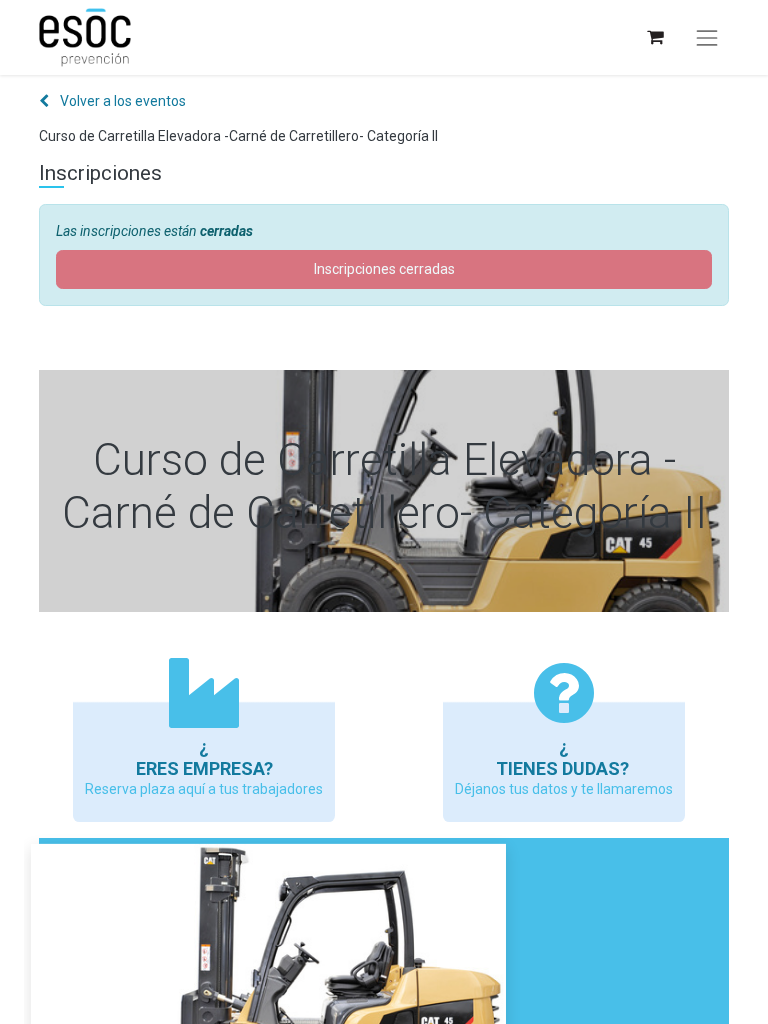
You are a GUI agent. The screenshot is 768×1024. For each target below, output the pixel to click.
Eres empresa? (204, 768)
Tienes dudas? (564, 768)
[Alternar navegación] (707, 38)
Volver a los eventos (121, 101)
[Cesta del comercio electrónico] (654, 37)
